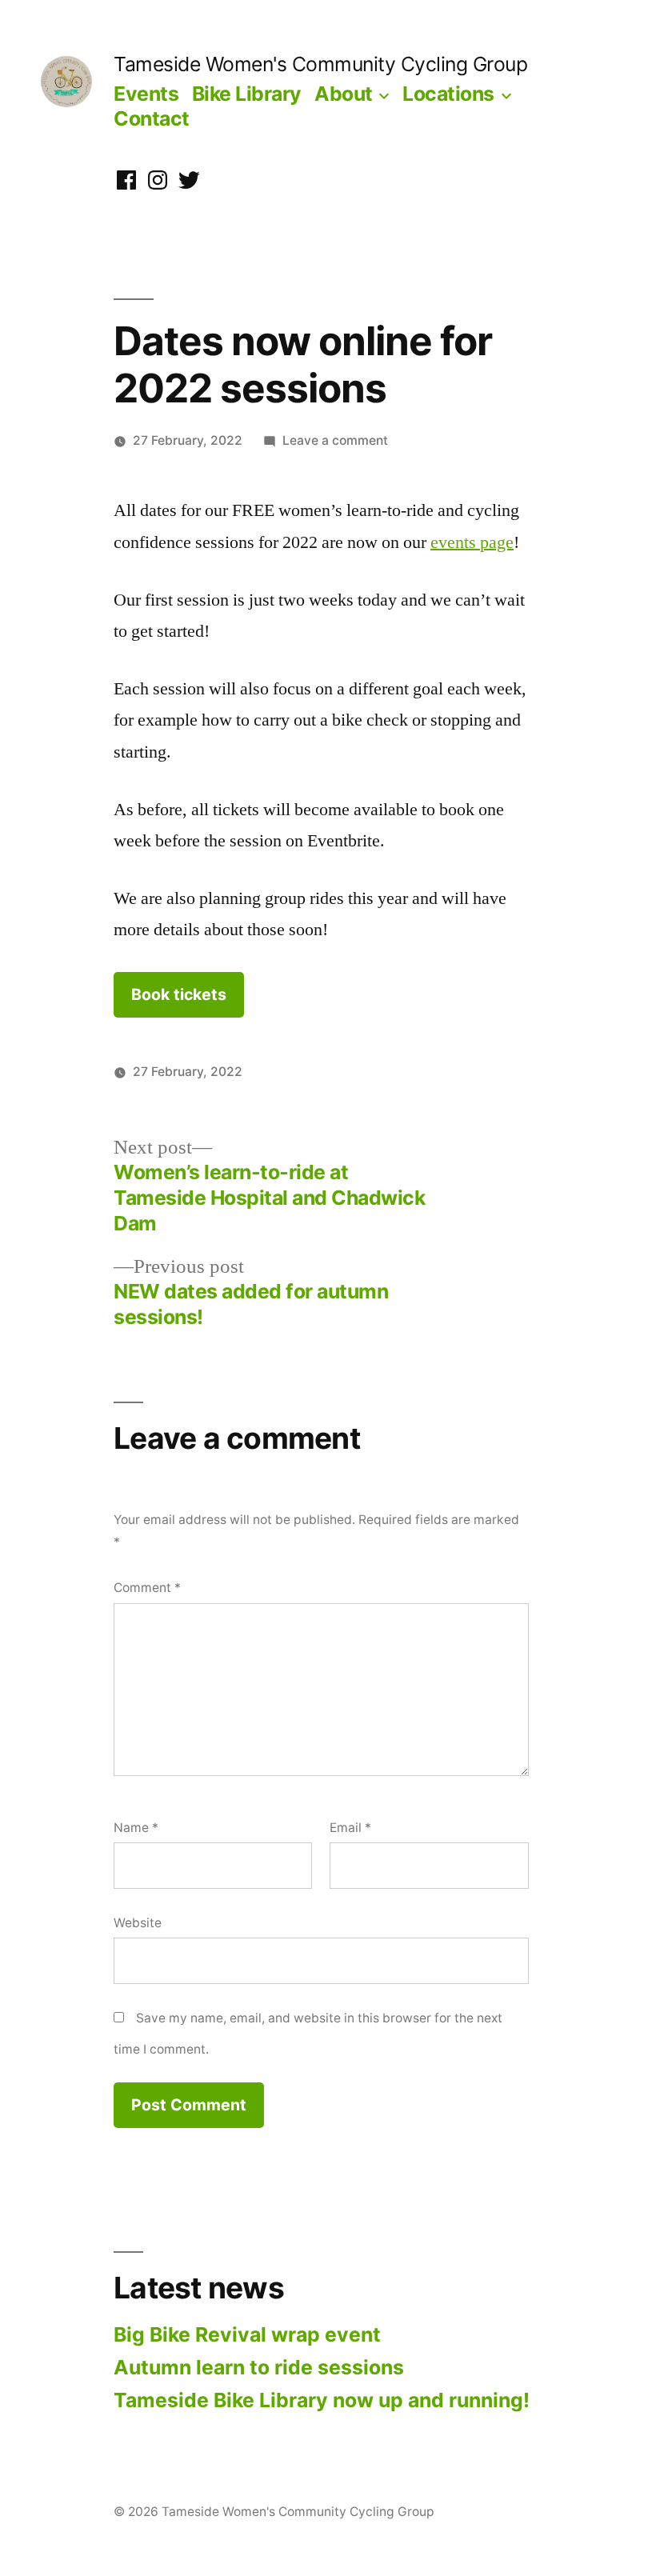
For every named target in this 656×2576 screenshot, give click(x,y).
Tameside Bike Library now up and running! (322, 2400)
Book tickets (179, 994)
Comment (147, 1588)
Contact (152, 118)
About (344, 94)
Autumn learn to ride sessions (259, 2367)
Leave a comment (335, 440)
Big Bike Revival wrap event (247, 2334)
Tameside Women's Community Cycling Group (320, 64)
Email (350, 1828)
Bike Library (247, 94)
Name (136, 1828)
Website (138, 1923)
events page (472, 542)
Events (146, 94)
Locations (448, 94)
